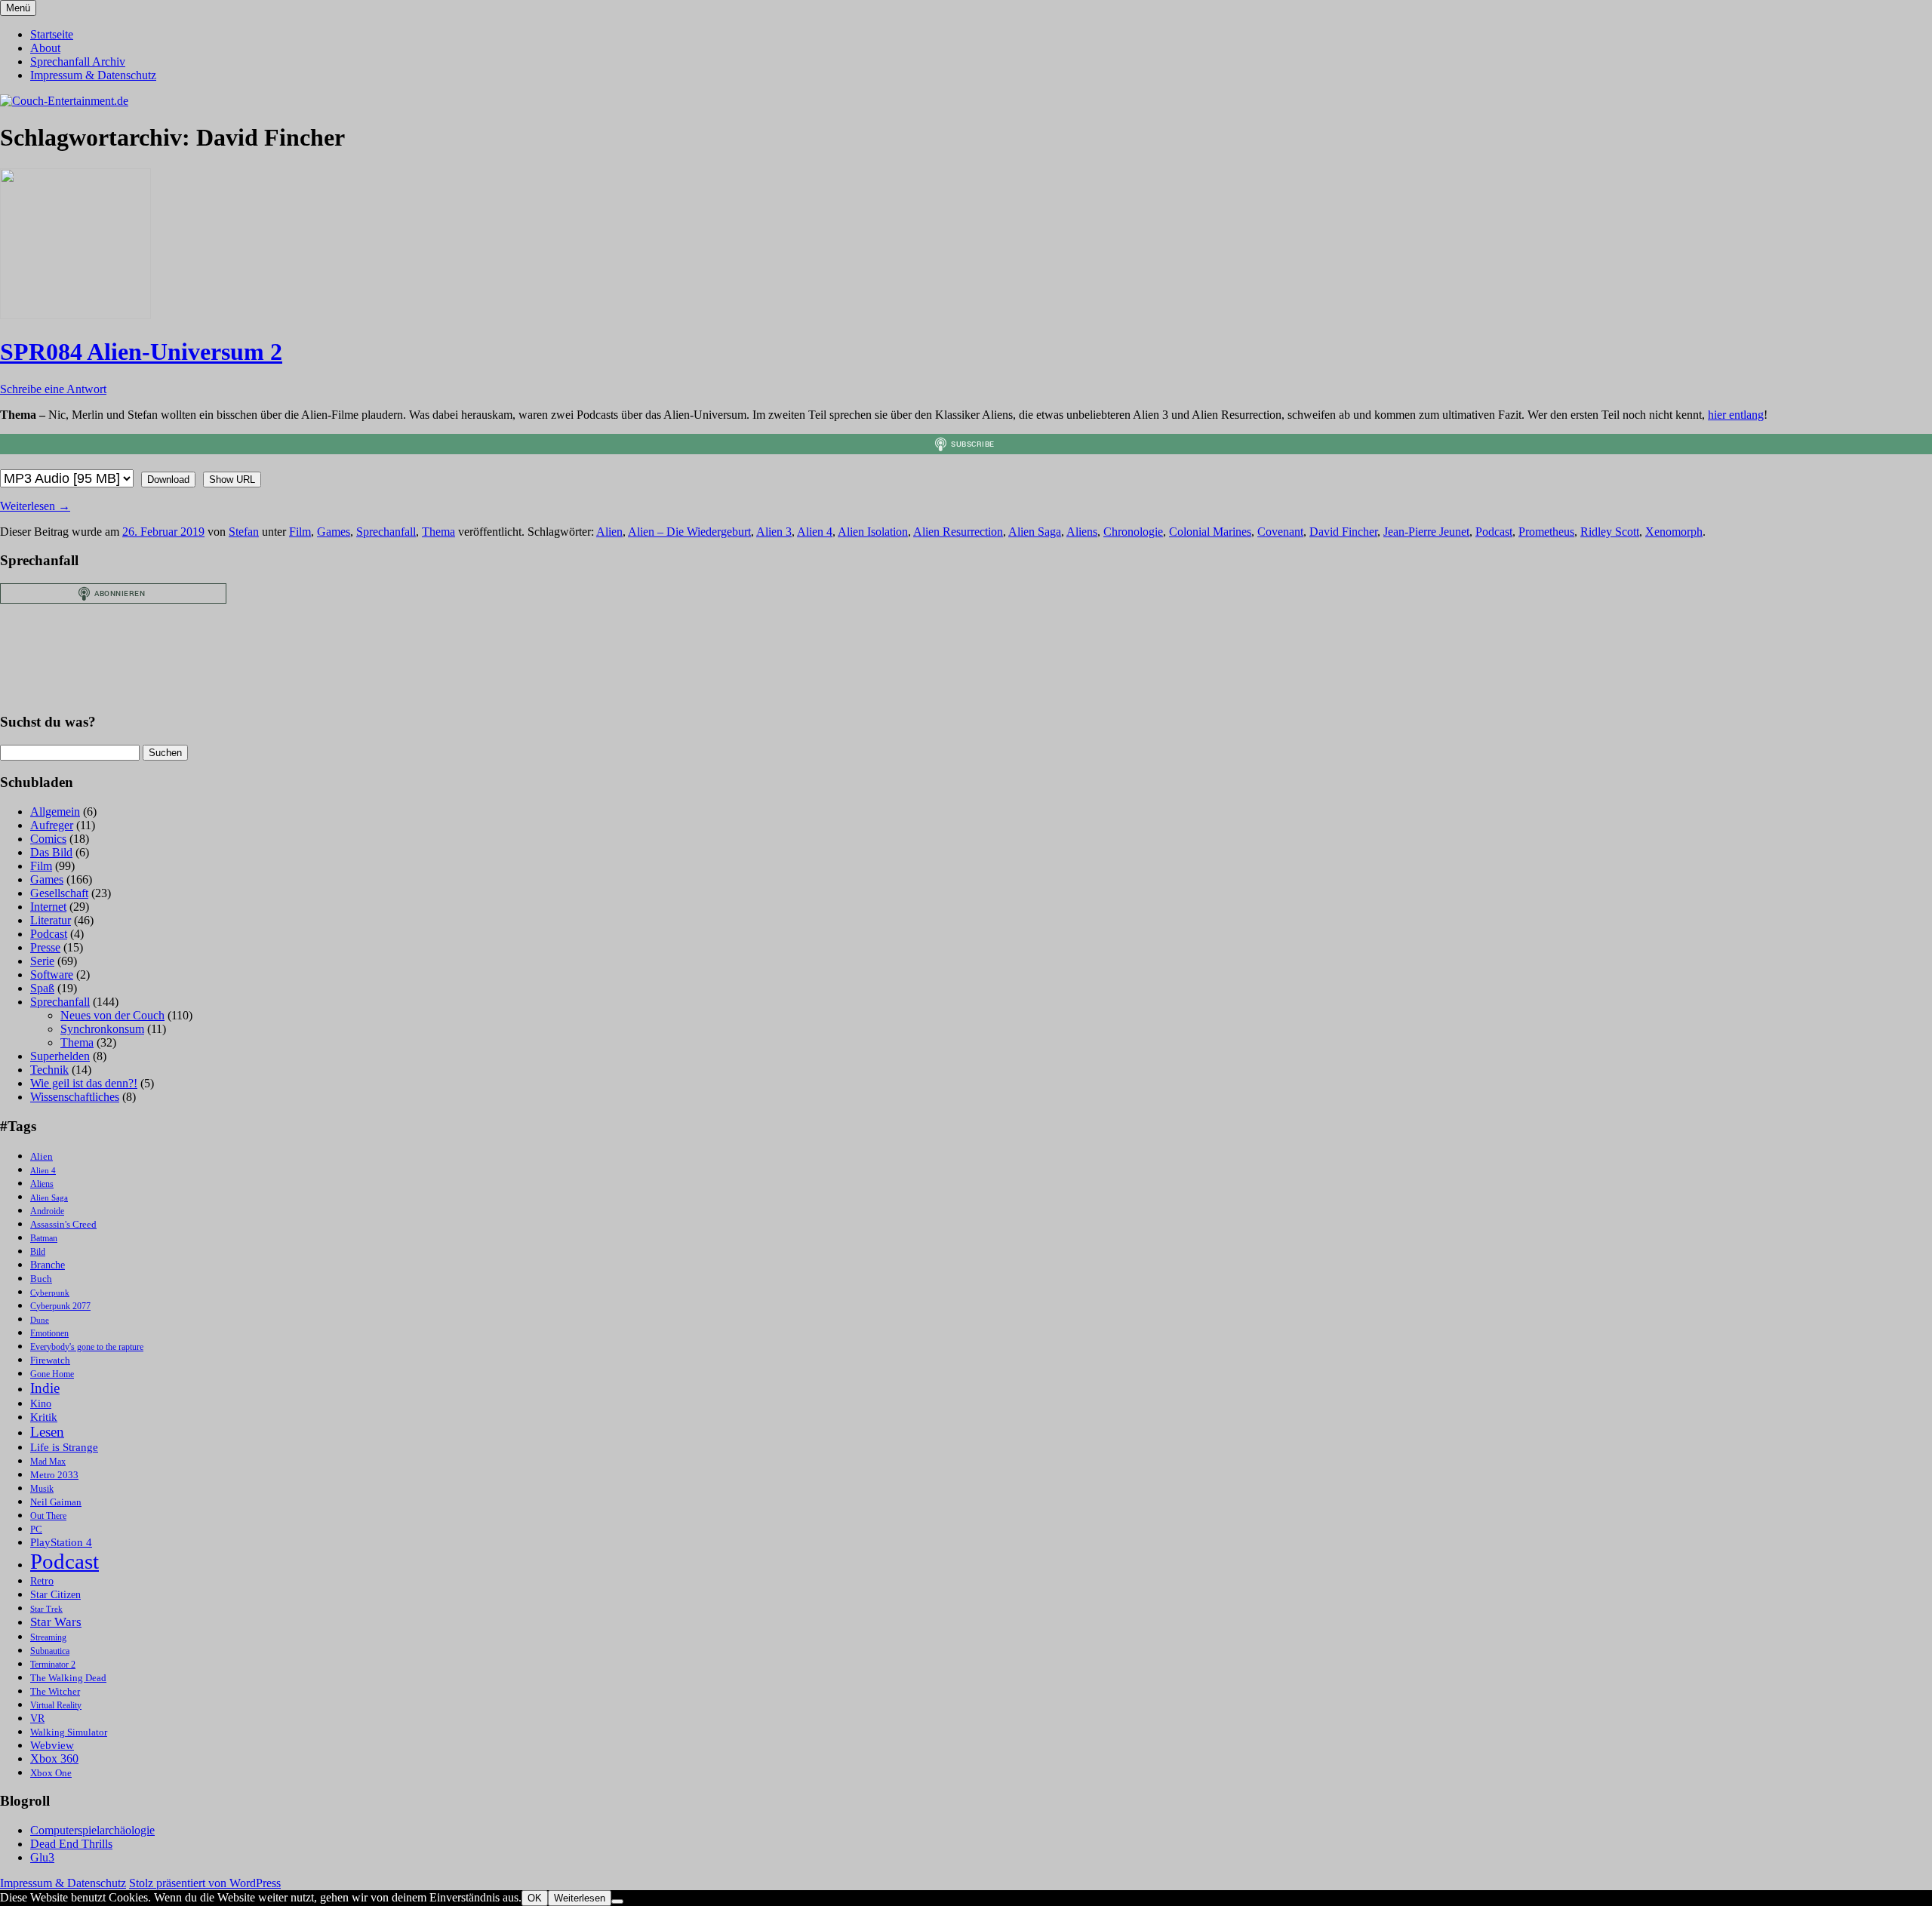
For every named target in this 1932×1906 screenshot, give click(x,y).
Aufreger (52, 825)
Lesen (47, 1432)
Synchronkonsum (102, 1029)
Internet (48, 907)
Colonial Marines (1210, 532)
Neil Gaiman (56, 1502)
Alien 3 (774, 532)
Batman (44, 1239)
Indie (45, 1388)
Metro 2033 (54, 1475)
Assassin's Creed (63, 1224)
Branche (48, 1265)
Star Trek (46, 1609)
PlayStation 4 (61, 1542)
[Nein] (617, 1901)
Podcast (1494, 532)
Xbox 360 (54, 1758)
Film (300, 532)
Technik (49, 1070)
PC (36, 1529)
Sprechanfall (386, 532)
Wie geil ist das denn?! (84, 1083)
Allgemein (55, 812)
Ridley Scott (1610, 532)
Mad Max (48, 1462)
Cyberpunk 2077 (60, 1307)
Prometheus (1546, 532)
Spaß (42, 988)
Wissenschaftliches (75, 1097)
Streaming (48, 1638)
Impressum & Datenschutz (93, 75)
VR (37, 1718)
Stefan (244, 532)
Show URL (232, 480)
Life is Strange (64, 1447)
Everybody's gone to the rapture (87, 1347)
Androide (47, 1211)
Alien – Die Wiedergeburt (689, 532)
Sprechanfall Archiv (78, 61)
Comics (48, 839)
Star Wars (56, 1622)
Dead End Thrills (71, 1844)
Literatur (51, 920)
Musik (42, 1489)
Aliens (1082, 532)
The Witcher (55, 1692)
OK (535, 1898)
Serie (42, 961)
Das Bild (51, 852)
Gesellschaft (59, 893)
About (45, 48)
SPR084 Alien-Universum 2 (141, 352)
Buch (41, 1279)
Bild (38, 1252)
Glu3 (42, 1857)
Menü (18, 8)
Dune (40, 1320)
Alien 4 (815, 532)
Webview (52, 1745)
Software (52, 975)
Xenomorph (1674, 532)
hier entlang (1736, 415)
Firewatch (50, 1360)
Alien (609, 532)
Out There (48, 1516)
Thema (438, 532)
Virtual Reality (56, 1706)
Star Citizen (55, 1595)
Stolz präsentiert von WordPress (205, 1883)
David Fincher (1343, 532)
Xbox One (51, 1773)
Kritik (44, 1417)
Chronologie (1133, 532)
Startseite (52, 34)
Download (168, 480)
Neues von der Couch (112, 1015)
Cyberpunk (50, 1293)
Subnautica (50, 1651)
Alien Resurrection (958, 532)
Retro (42, 1581)
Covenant (1280, 532)
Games (334, 532)
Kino (41, 1404)
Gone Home (52, 1374)
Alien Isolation (873, 532)
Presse (45, 947)
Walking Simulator (69, 1732)
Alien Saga (1035, 532)
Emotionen (49, 1334)
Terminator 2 (53, 1665)
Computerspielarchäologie (92, 1830)
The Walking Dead (68, 1678)
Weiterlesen (35, 506)
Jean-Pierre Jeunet (1426, 532)
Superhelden (60, 1056)
